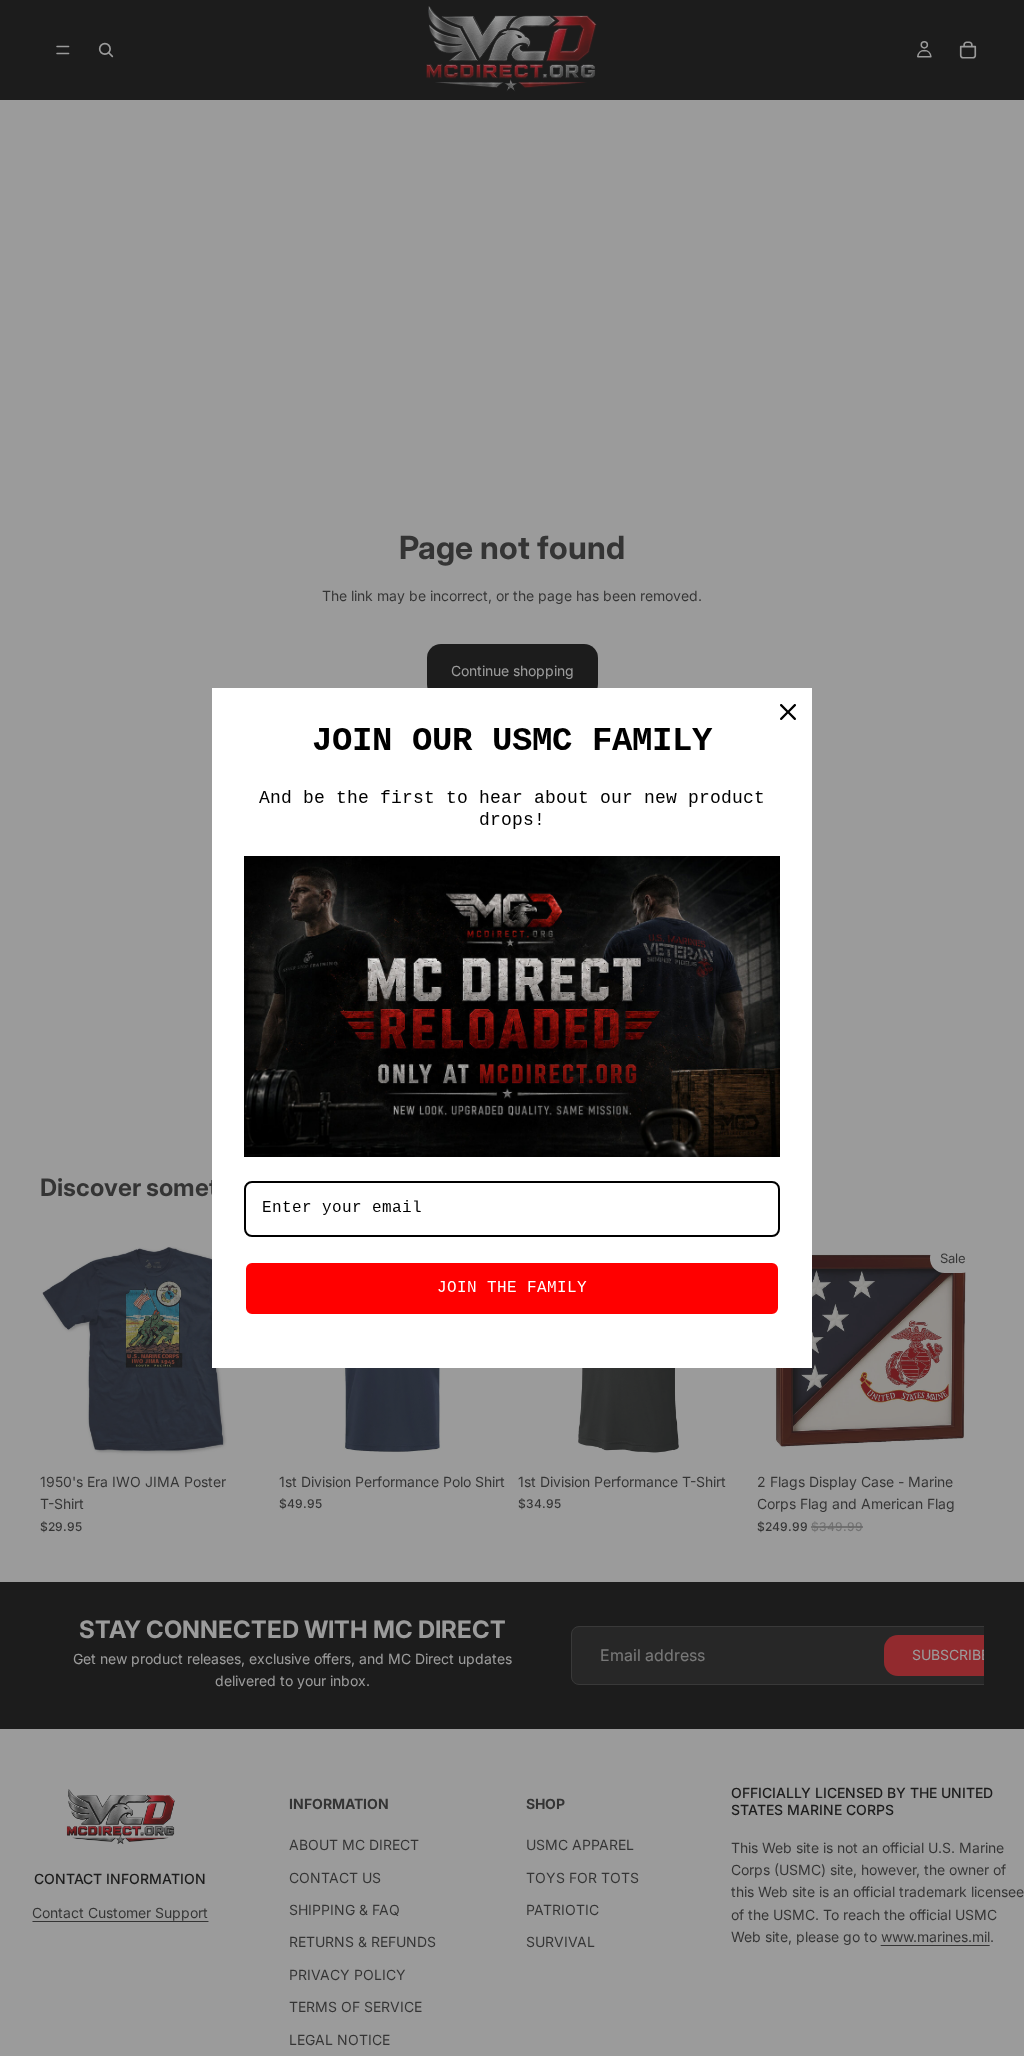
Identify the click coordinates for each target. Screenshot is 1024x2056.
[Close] (788, 712)
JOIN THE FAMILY (512, 1288)
